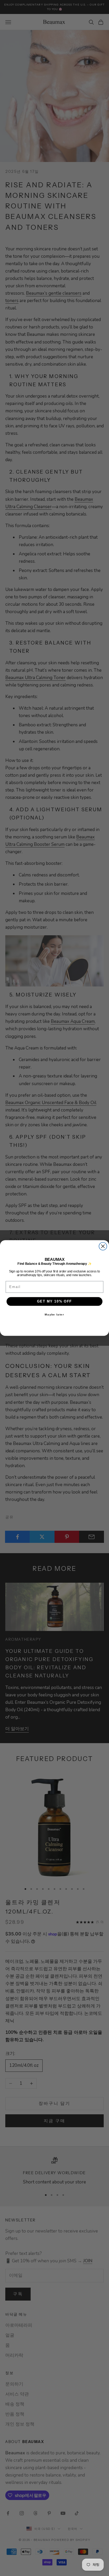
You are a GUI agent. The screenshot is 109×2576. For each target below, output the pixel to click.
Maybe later (54, 1314)
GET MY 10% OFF (55, 1301)
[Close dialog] (103, 1246)
